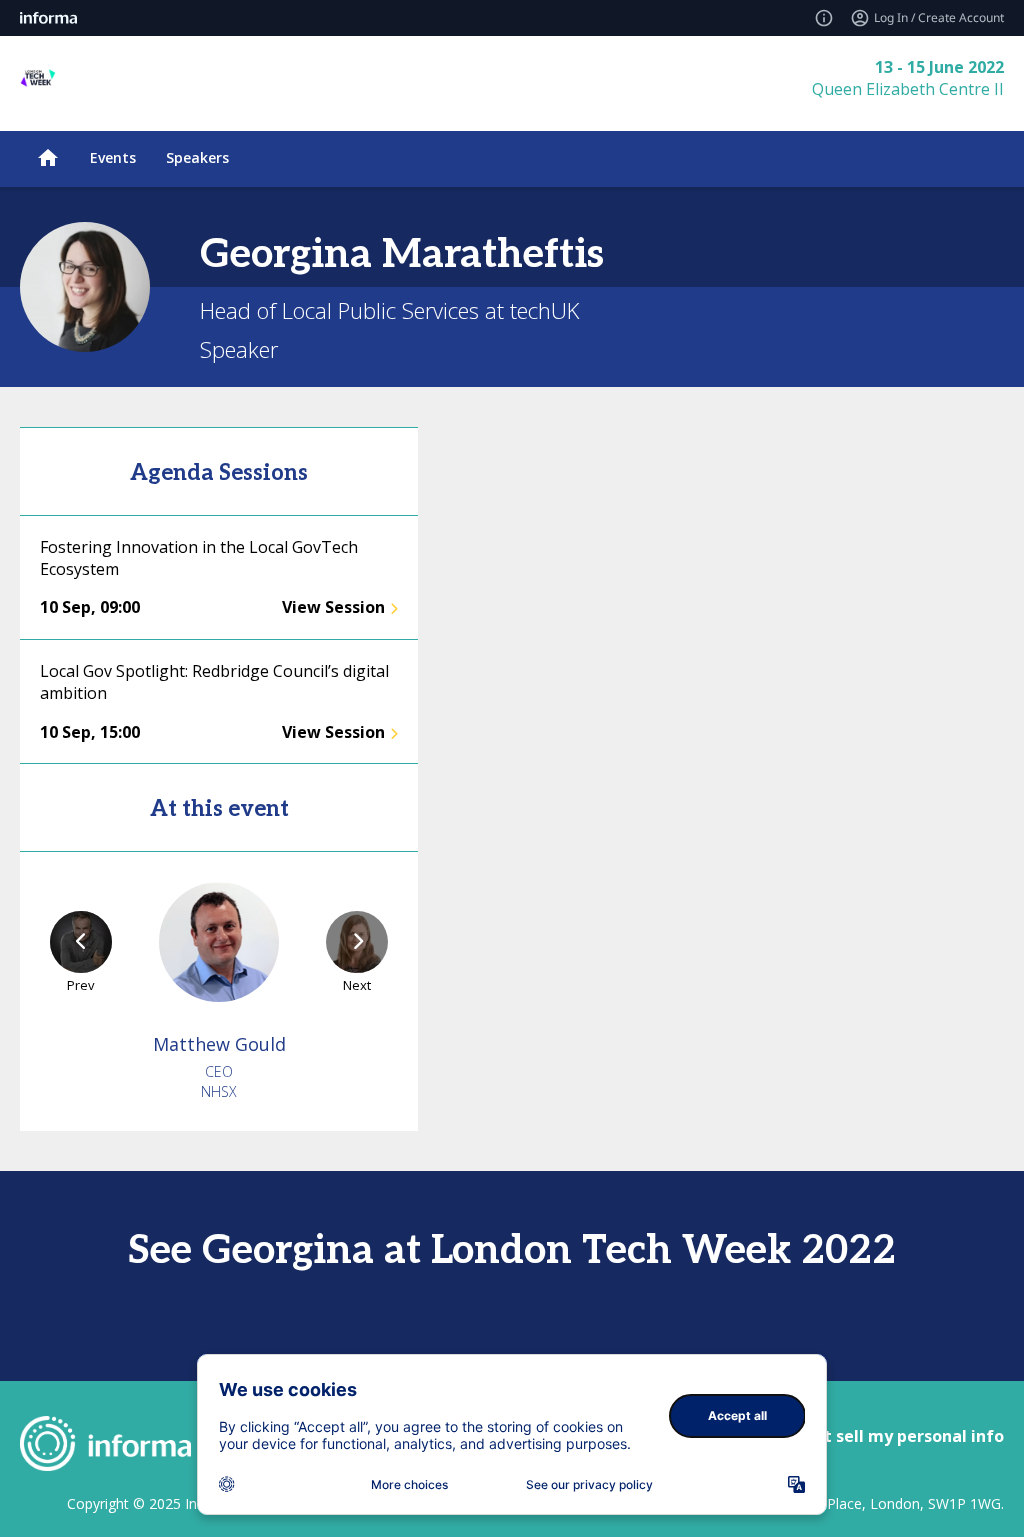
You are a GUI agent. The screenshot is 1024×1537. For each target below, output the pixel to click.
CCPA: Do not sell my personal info (866, 1436)
